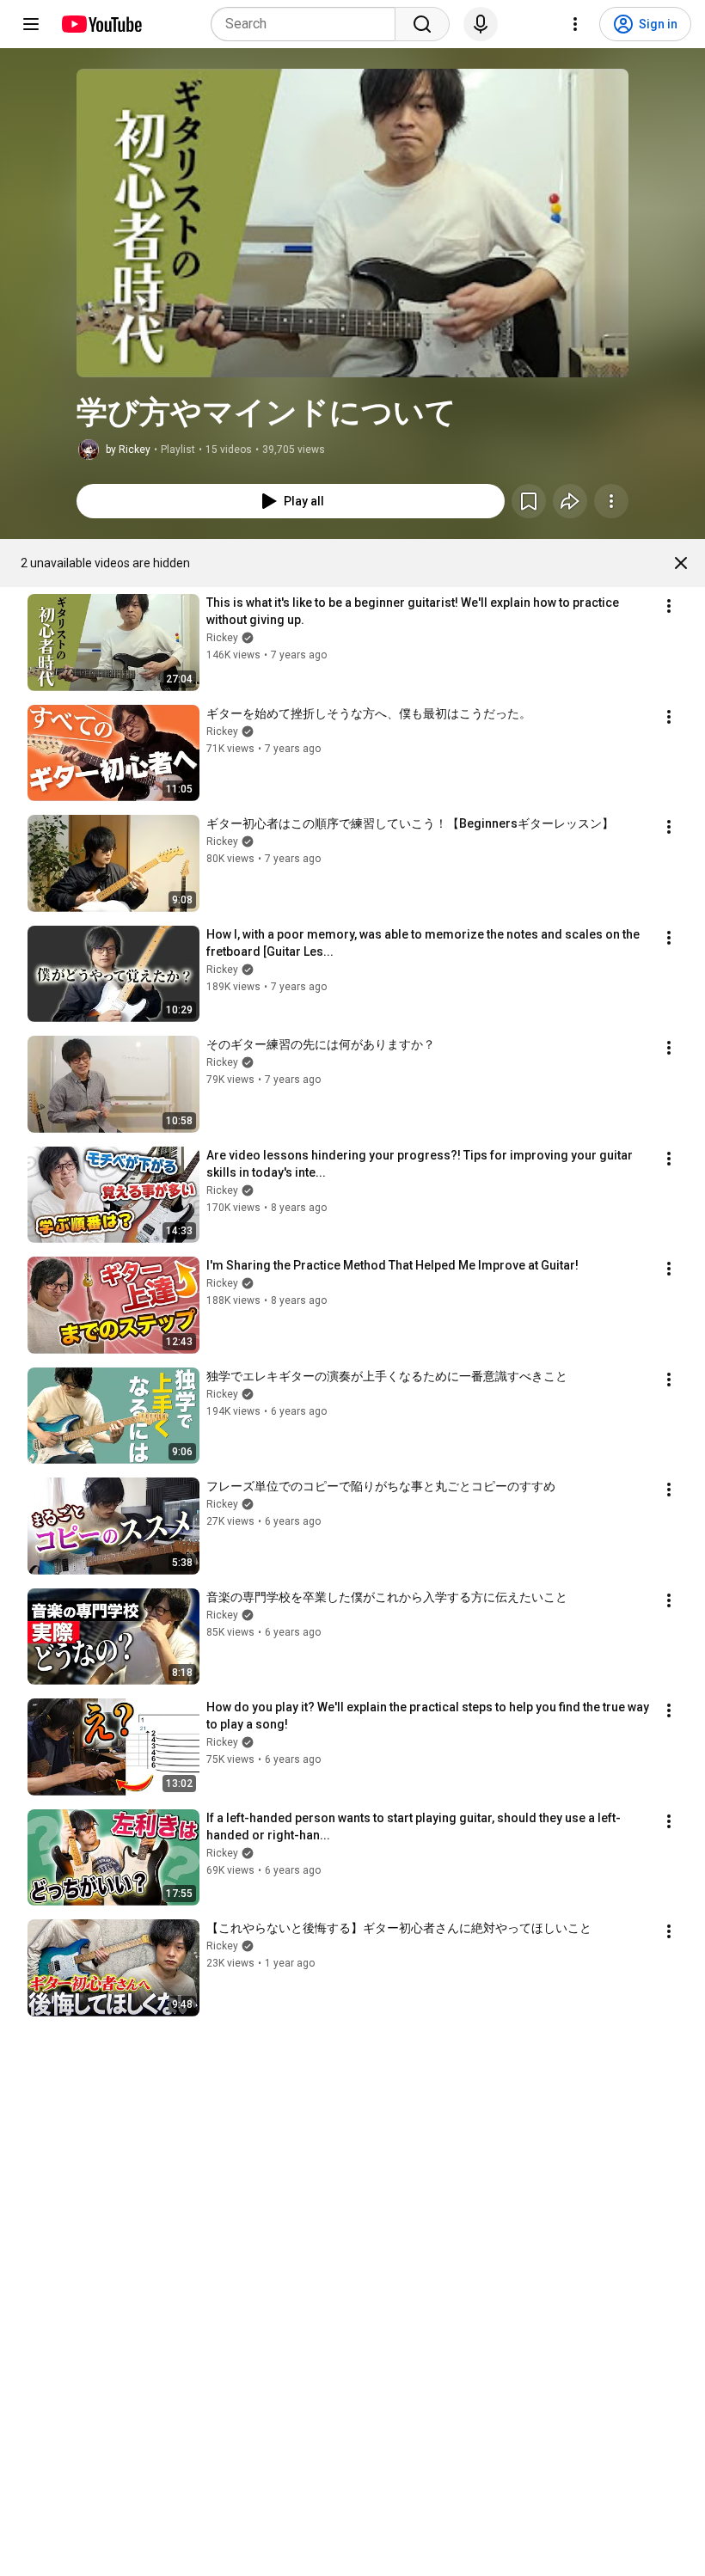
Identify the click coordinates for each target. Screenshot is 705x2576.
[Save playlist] (529, 501)
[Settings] (575, 24)
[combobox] (308, 24)
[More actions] (611, 501)
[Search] (422, 24)
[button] (352, 223)
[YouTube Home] (101, 24)
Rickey (222, 638)
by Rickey (128, 450)
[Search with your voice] (481, 24)
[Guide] (31, 24)
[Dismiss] (681, 563)
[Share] (570, 501)
